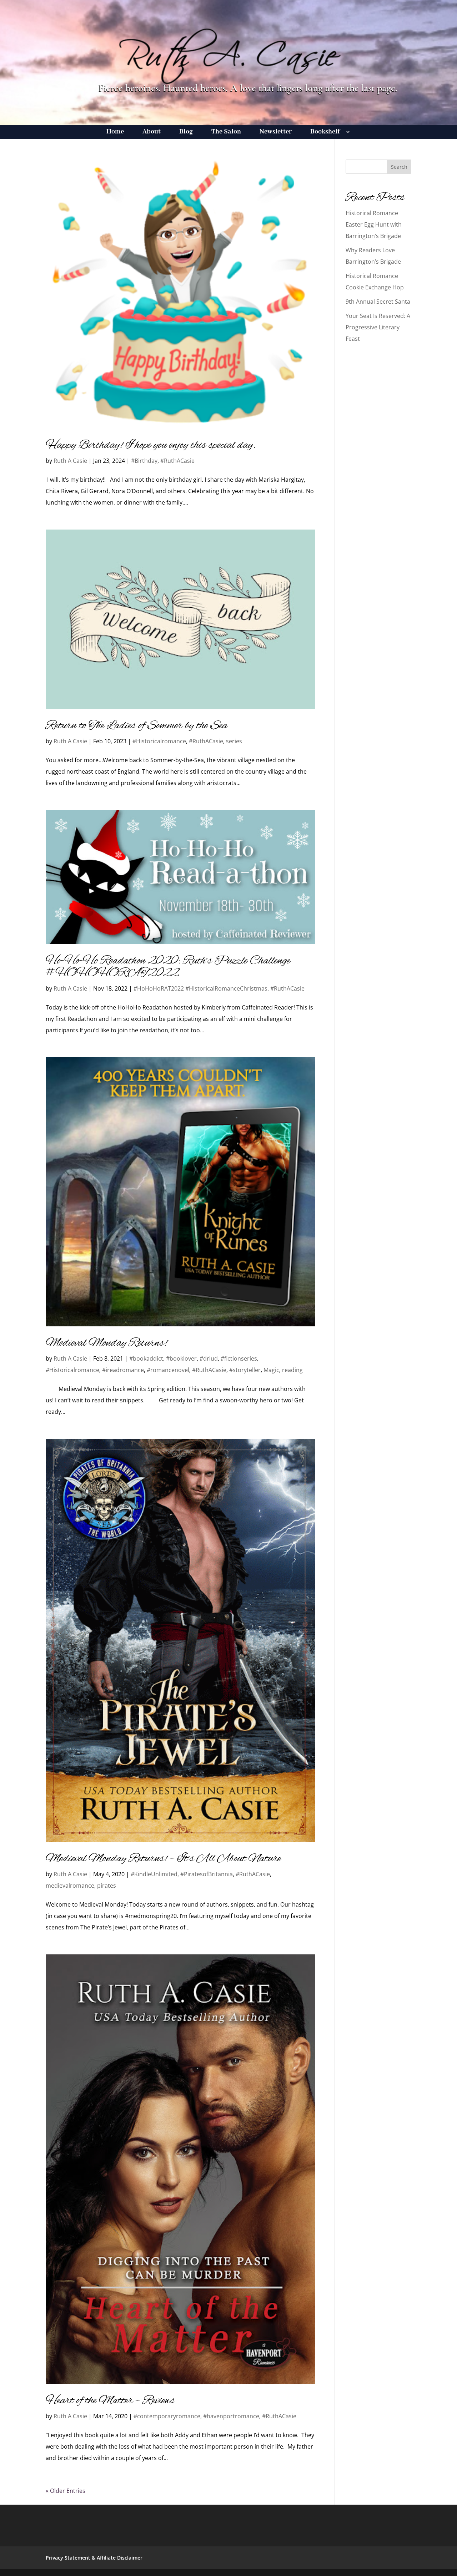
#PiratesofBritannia (207, 1874)
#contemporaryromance (167, 2416)
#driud (209, 1358)
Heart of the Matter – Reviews (110, 2401)
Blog (186, 133)
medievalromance (70, 1886)
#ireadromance (123, 1370)
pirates (107, 1886)
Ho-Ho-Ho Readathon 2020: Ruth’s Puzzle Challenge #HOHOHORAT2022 (168, 967)
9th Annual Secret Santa (378, 302)
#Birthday (144, 461)
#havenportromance (231, 2416)
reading (292, 1370)
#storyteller (245, 1370)
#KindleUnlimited (154, 1874)
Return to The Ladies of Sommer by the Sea (137, 726)
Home (115, 133)
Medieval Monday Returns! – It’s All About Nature (163, 1859)
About (152, 133)
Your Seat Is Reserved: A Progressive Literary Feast (378, 327)
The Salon (226, 133)
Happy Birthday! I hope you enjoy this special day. (151, 445)
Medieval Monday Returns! (106, 1343)
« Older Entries (66, 2491)
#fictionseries (239, 1358)
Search (399, 167)
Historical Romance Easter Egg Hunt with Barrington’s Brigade (374, 224)
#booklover (181, 1358)
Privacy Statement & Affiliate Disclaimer (94, 2558)
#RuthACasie (177, 461)
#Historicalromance (159, 741)
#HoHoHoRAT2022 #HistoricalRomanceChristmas (200, 988)
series (234, 741)
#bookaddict (146, 1358)
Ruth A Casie (70, 461)
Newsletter (276, 133)
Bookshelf (325, 133)
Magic (271, 1370)
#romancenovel (168, 1370)
